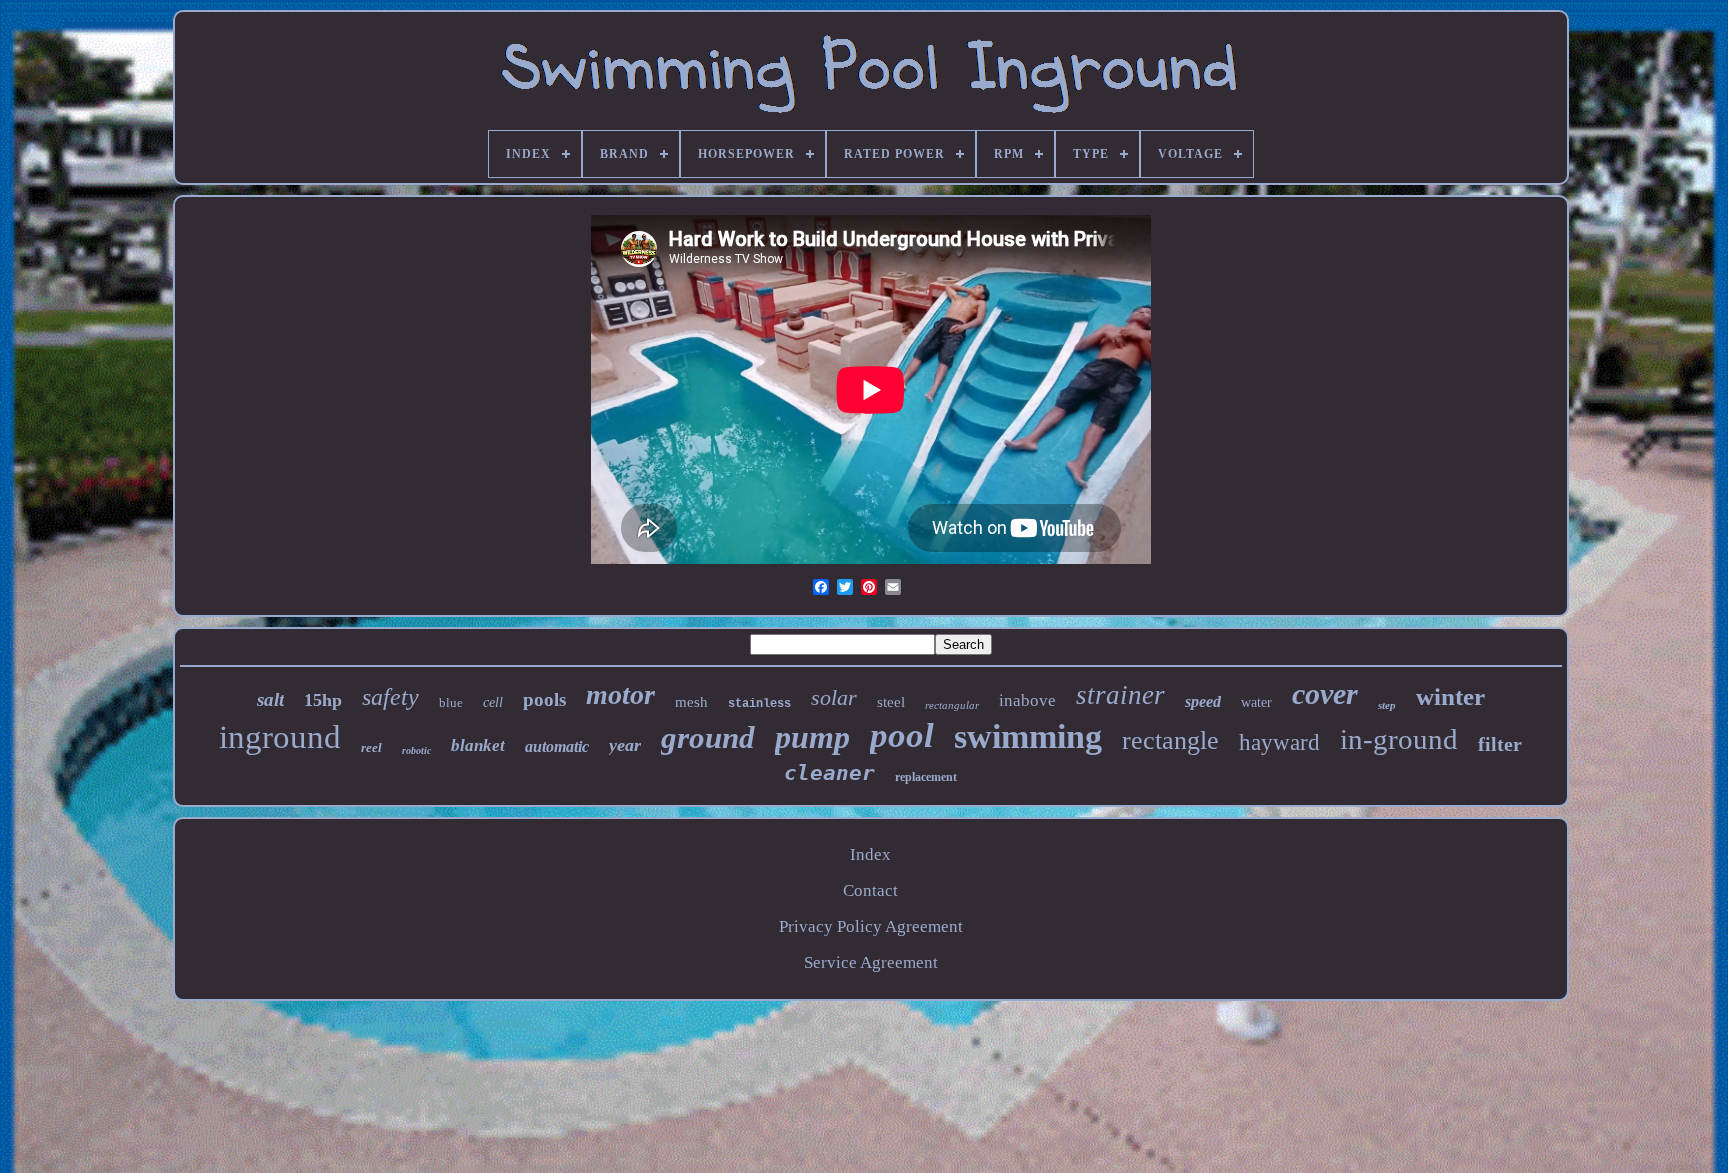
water (1256, 702)
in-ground (1399, 739)
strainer (1120, 695)
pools (544, 699)
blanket (478, 745)
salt (270, 699)
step (1387, 705)
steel (891, 702)
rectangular (952, 705)
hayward (1279, 742)
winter (1450, 696)
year (625, 745)
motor (620, 694)
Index (870, 854)
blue (451, 702)
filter (1500, 744)
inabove (1027, 700)
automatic (557, 746)
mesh (691, 702)
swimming (1028, 736)
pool (902, 735)
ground (708, 737)
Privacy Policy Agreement (871, 926)
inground (280, 737)
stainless (759, 704)
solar (834, 697)
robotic (416, 750)
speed (1203, 701)
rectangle (1170, 740)
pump (812, 737)
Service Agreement (871, 962)
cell (493, 702)
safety (390, 697)
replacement (926, 777)
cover (1325, 693)
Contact (870, 890)
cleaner (829, 773)
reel (371, 747)
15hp (323, 700)
